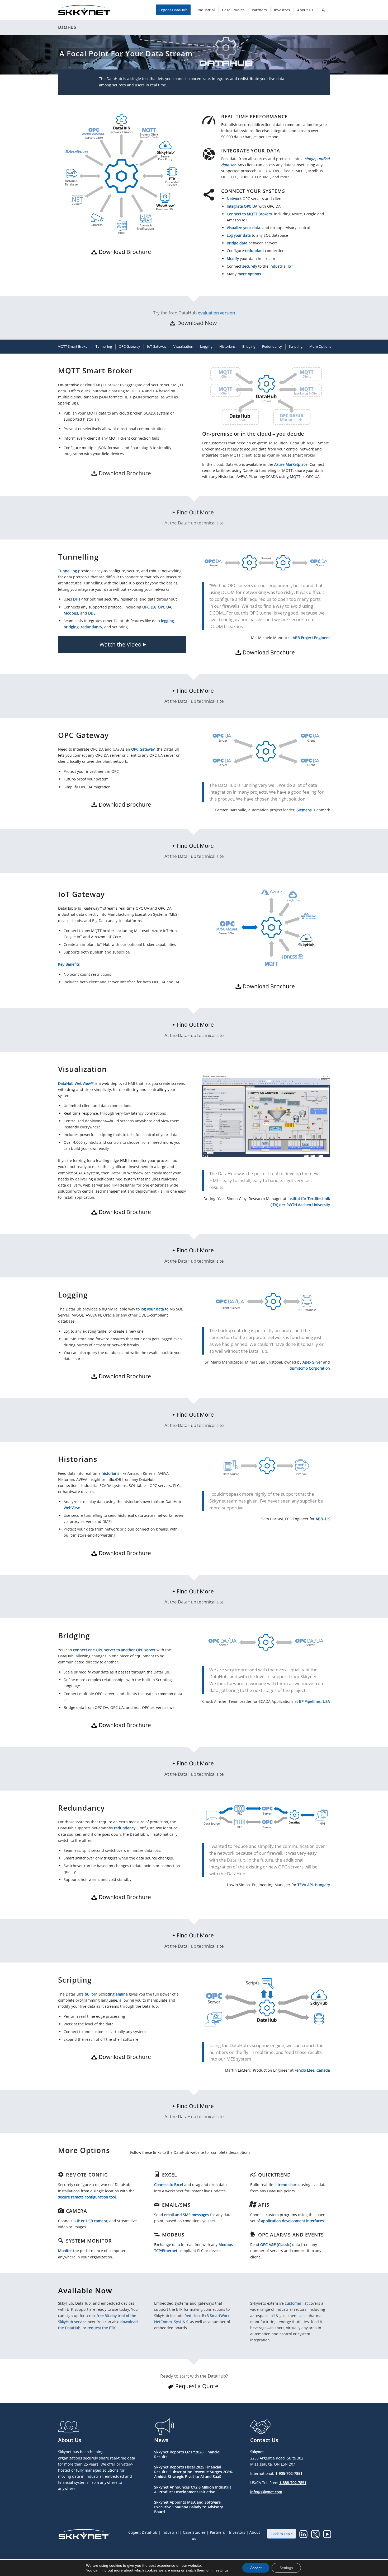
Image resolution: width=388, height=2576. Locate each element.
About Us (70, 2440)
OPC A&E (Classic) (276, 2245)
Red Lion (192, 2316)
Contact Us (264, 2440)
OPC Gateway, (143, 749)
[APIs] (253, 2205)
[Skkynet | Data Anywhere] (84, 10)
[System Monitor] (61, 2240)
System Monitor (89, 2241)
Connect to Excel (169, 2185)
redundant (254, 251)
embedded (114, 2476)
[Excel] (157, 2174)
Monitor (65, 2251)
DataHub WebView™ (76, 1083)
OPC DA (149, 607)
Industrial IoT (281, 266)
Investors (237, 2532)
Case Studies (194, 2532)
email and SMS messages (187, 2215)
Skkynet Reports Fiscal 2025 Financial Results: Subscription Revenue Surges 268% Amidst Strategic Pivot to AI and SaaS (193, 2472)
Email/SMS (176, 2205)
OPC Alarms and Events (291, 2235)
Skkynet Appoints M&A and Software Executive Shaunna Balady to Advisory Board (189, 2507)
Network (234, 199)
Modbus (71, 613)
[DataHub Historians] (266, 1466)
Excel (170, 2175)
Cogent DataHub (143, 2532)
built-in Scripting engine (106, 1994)
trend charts (289, 2185)
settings (222, 2570)
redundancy (91, 627)
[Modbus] (157, 2234)
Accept (256, 2568)
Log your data (239, 235)
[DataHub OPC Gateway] (266, 750)
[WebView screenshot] (266, 1116)
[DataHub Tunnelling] (266, 563)
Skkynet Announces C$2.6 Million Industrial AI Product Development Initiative (193, 2489)
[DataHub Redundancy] (266, 1817)
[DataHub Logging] (266, 1302)
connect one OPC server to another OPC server (114, 1650)
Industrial (170, 2532)
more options (249, 274)
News (161, 2440)
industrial (94, 2476)
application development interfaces (292, 2221)
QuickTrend (275, 2175)
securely (250, 266)
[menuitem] (175, 10)
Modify (233, 259)
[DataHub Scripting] (266, 2002)
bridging (71, 627)
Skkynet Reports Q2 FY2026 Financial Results (187, 2454)
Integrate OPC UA (242, 206)
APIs (264, 2205)
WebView (72, 1508)
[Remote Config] (61, 2174)
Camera (77, 2211)
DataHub (67, 27)
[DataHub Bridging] (266, 1642)
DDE (92, 613)
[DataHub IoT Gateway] (266, 927)
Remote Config (87, 2175)
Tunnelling (68, 571)
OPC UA (165, 607)
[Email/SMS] (157, 2205)
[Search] (323, 10)
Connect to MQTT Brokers (249, 214)
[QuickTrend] (253, 2174)
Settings (286, 2568)
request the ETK (101, 2328)
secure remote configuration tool (87, 2197)
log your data (152, 1309)
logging (167, 621)
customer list (296, 2303)
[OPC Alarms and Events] (253, 2234)
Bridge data (237, 243)
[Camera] (61, 2211)
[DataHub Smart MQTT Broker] (266, 396)
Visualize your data (243, 228)
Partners (217, 2532)
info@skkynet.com (266, 2492)
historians (110, 1473)
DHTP (78, 599)
